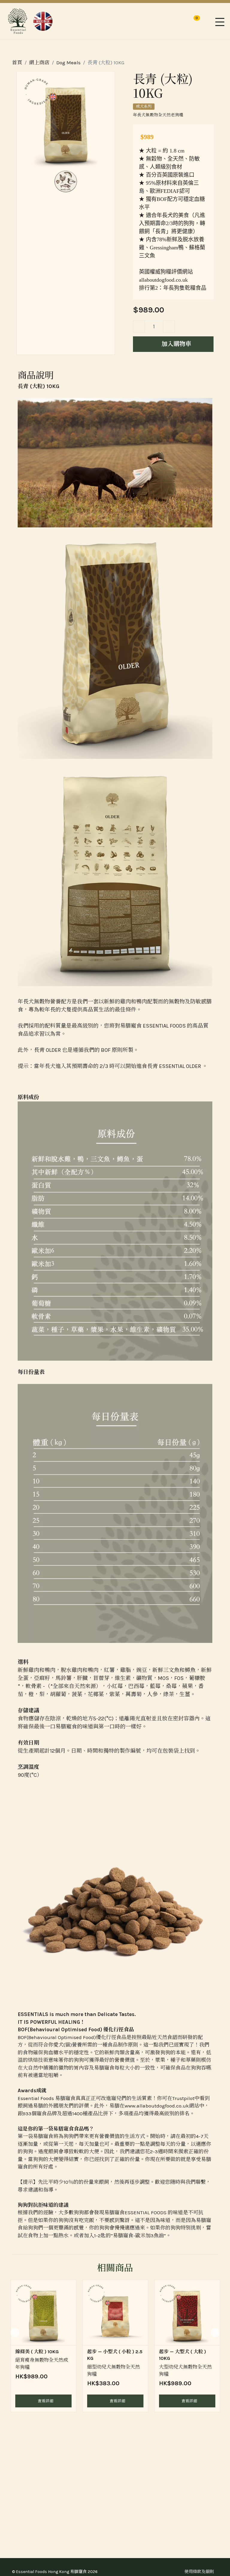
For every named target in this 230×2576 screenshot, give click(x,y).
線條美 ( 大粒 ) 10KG (37, 2352)
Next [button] (215, 2333)
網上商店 (39, 62)
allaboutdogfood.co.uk (163, 280)
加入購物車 (176, 344)
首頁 (17, 62)
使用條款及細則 (199, 2572)
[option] (43, 2346)
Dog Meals (68, 62)
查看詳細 (45, 2401)
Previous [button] (15, 2333)
